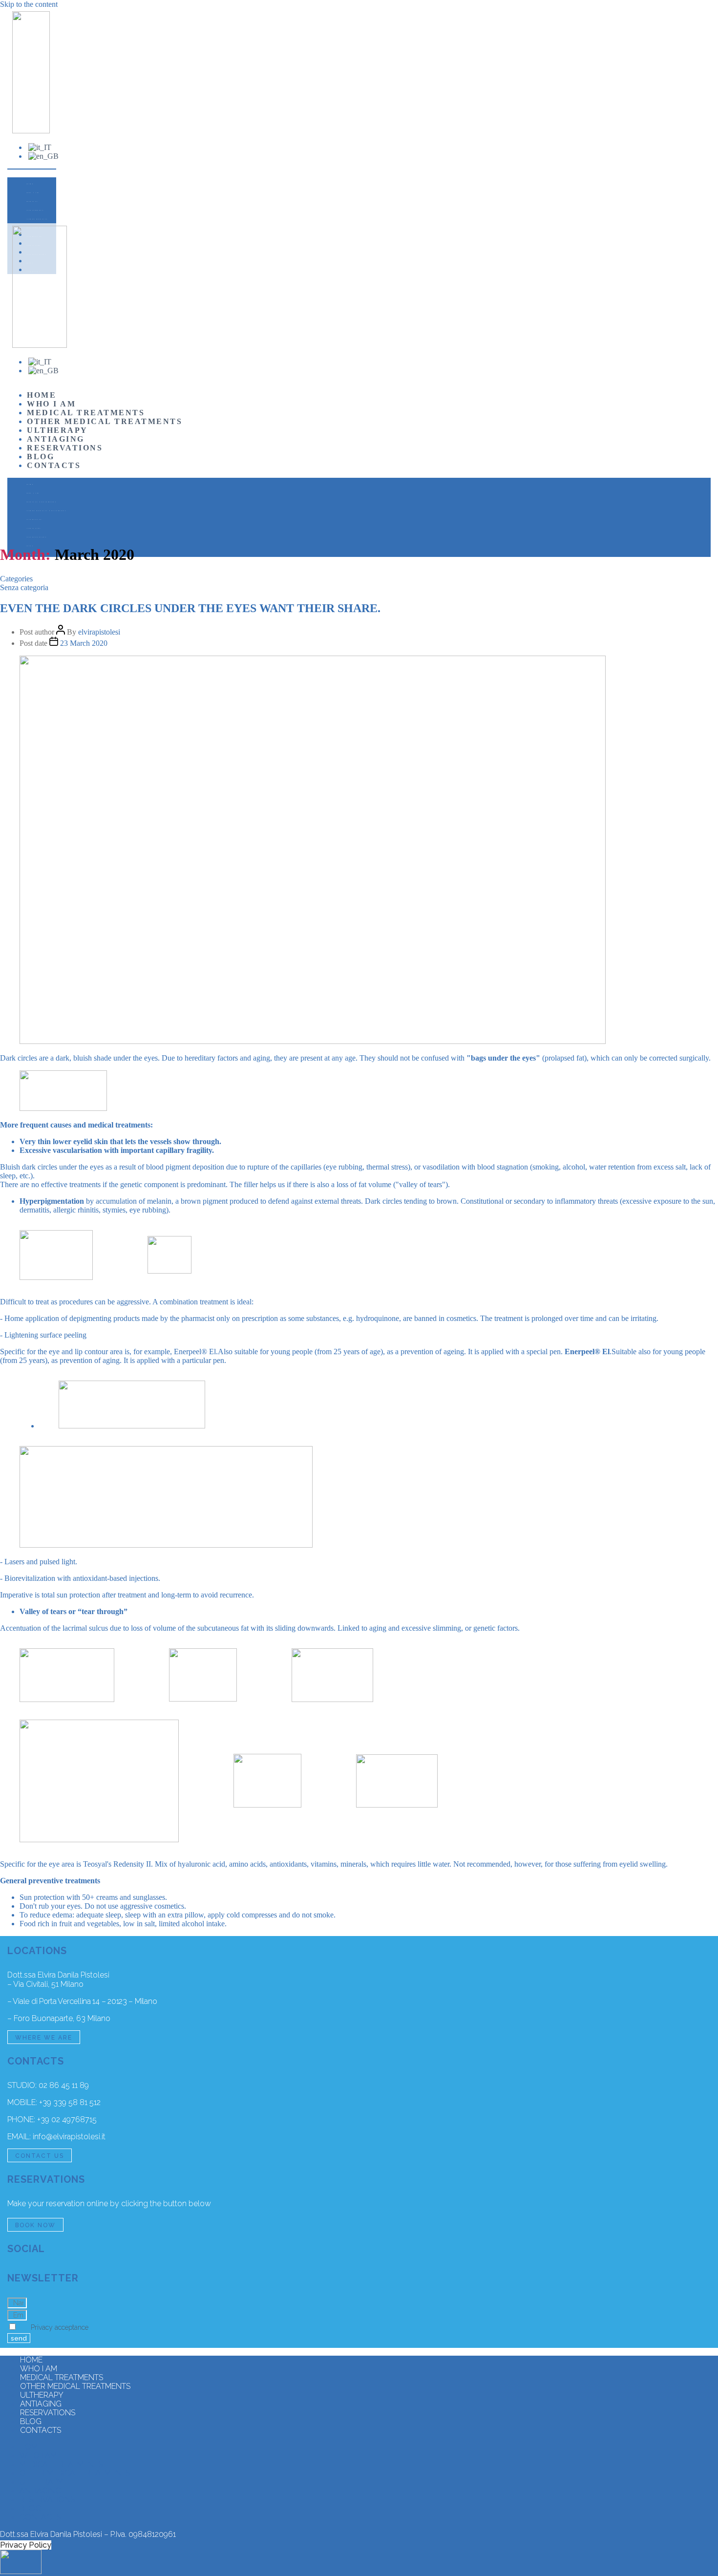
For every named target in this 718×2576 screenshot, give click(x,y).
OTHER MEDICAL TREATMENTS (38, 224)
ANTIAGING (56, 439)
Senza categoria (24, 587)
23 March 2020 (84, 643)
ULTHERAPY (57, 430)
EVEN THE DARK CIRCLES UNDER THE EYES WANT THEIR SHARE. (190, 608)
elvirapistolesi (99, 632)
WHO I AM (33, 193)
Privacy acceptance (60, 2327)
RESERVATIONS (65, 448)
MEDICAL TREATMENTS (35, 206)
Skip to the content (29, 4)
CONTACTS (54, 465)
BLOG (41, 457)
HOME (30, 184)
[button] (32, 169)
